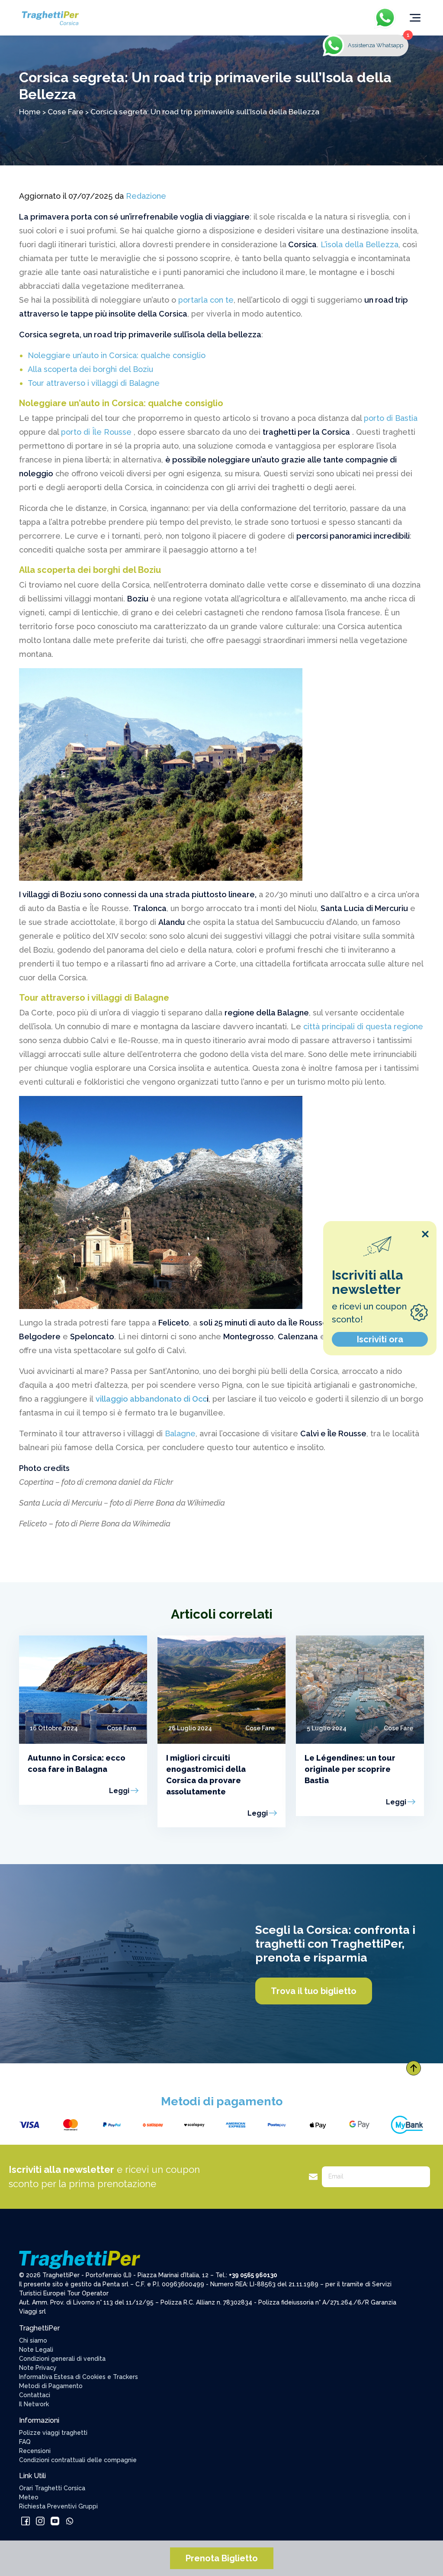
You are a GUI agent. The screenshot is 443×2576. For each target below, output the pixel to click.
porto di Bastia (391, 418)
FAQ (25, 2442)
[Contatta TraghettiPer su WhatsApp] (70, 2521)
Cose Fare (66, 112)
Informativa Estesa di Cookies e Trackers (79, 2377)
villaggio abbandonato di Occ (151, 1399)
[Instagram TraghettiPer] (41, 2521)
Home (30, 112)
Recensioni (35, 2451)
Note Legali (36, 2350)
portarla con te (206, 300)
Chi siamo (33, 2340)
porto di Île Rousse (97, 432)
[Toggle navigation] (415, 18)
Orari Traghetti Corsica (52, 2488)
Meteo (29, 2497)
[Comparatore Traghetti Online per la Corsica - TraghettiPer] (50, 17)
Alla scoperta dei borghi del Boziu (90, 369)
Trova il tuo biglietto (314, 1991)
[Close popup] (425, 1234)
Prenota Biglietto (222, 2558)
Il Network (34, 2404)
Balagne (179, 1433)
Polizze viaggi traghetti (53, 2433)
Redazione (146, 196)
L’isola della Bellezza (358, 244)
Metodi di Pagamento (51, 2386)
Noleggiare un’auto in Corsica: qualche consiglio (117, 355)
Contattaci (35, 2395)
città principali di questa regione (362, 1026)
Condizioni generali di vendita (62, 2359)
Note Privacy (38, 2368)
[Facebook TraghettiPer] (26, 2521)
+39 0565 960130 (253, 2275)
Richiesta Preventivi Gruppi (58, 2506)
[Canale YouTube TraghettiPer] (56, 2521)
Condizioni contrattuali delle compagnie (78, 2460)
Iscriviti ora (380, 1339)
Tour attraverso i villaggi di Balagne (94, 383)
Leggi (119, 1791)
